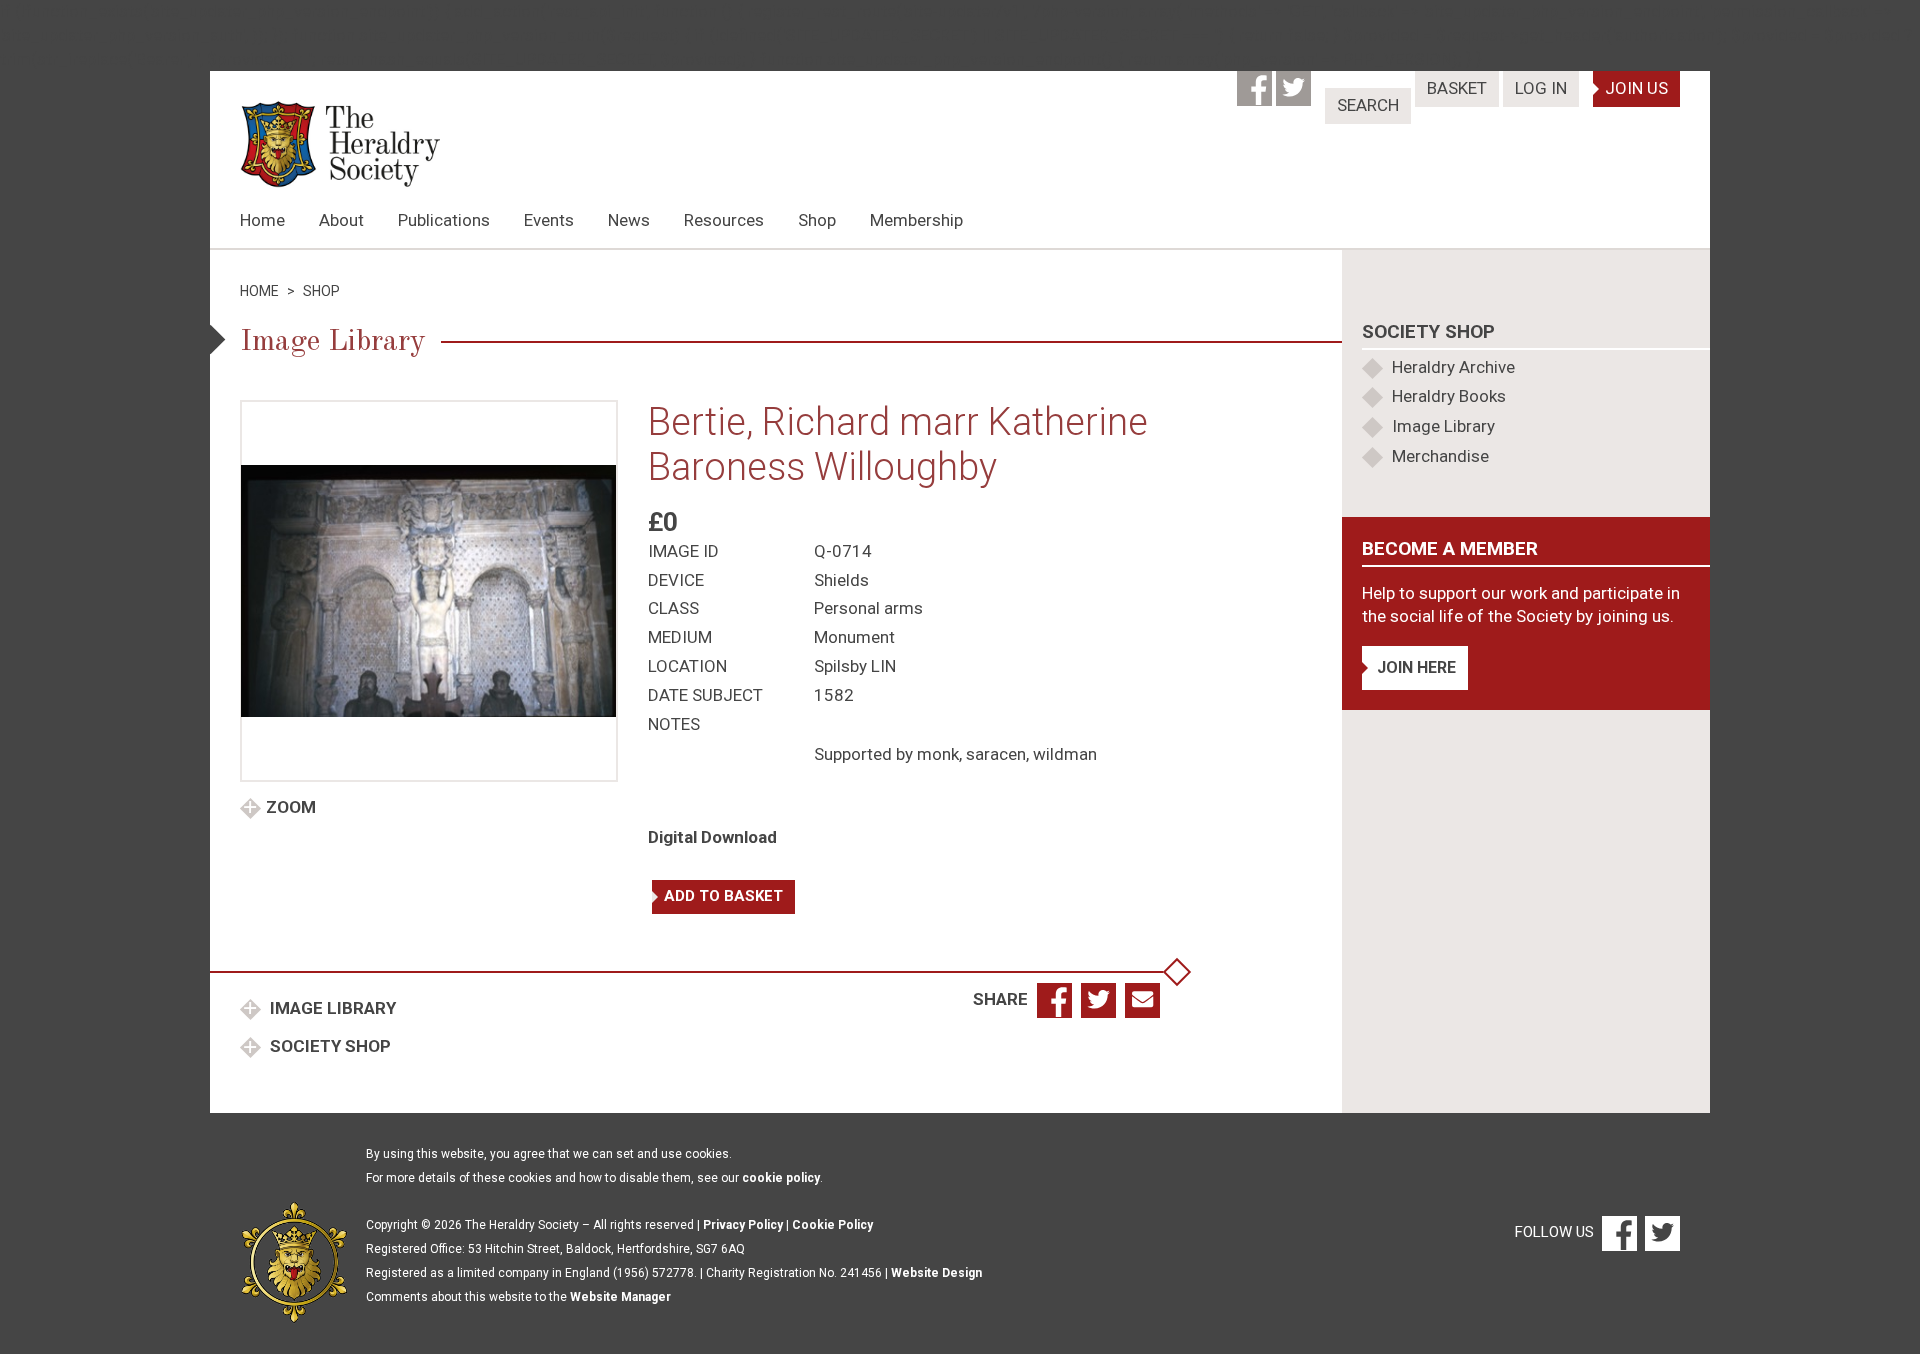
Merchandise (1440, 456)
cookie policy (781, 1178)
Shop (817, 220)
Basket (1457, 88)
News (629, 220)
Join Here (1416, 667)
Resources (724, 220)
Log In (1541, 88)
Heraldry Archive (1453, 367)
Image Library (331, 1008)
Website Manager (620, 1297)
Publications (444, 220)
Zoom (291, 807)
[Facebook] (1256, 82)
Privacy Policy (743, 1225)
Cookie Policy (832, 1225)
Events (549, 220)
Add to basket (723, 896)
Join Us (1636, 88)
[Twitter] (1295, 82)
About (341, 220)
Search (1368, 105)
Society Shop (328, 1046)
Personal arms (868, 608)
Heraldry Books (1449, 396)
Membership (916, 220)
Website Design (936, 1273)
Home (262, 220)
